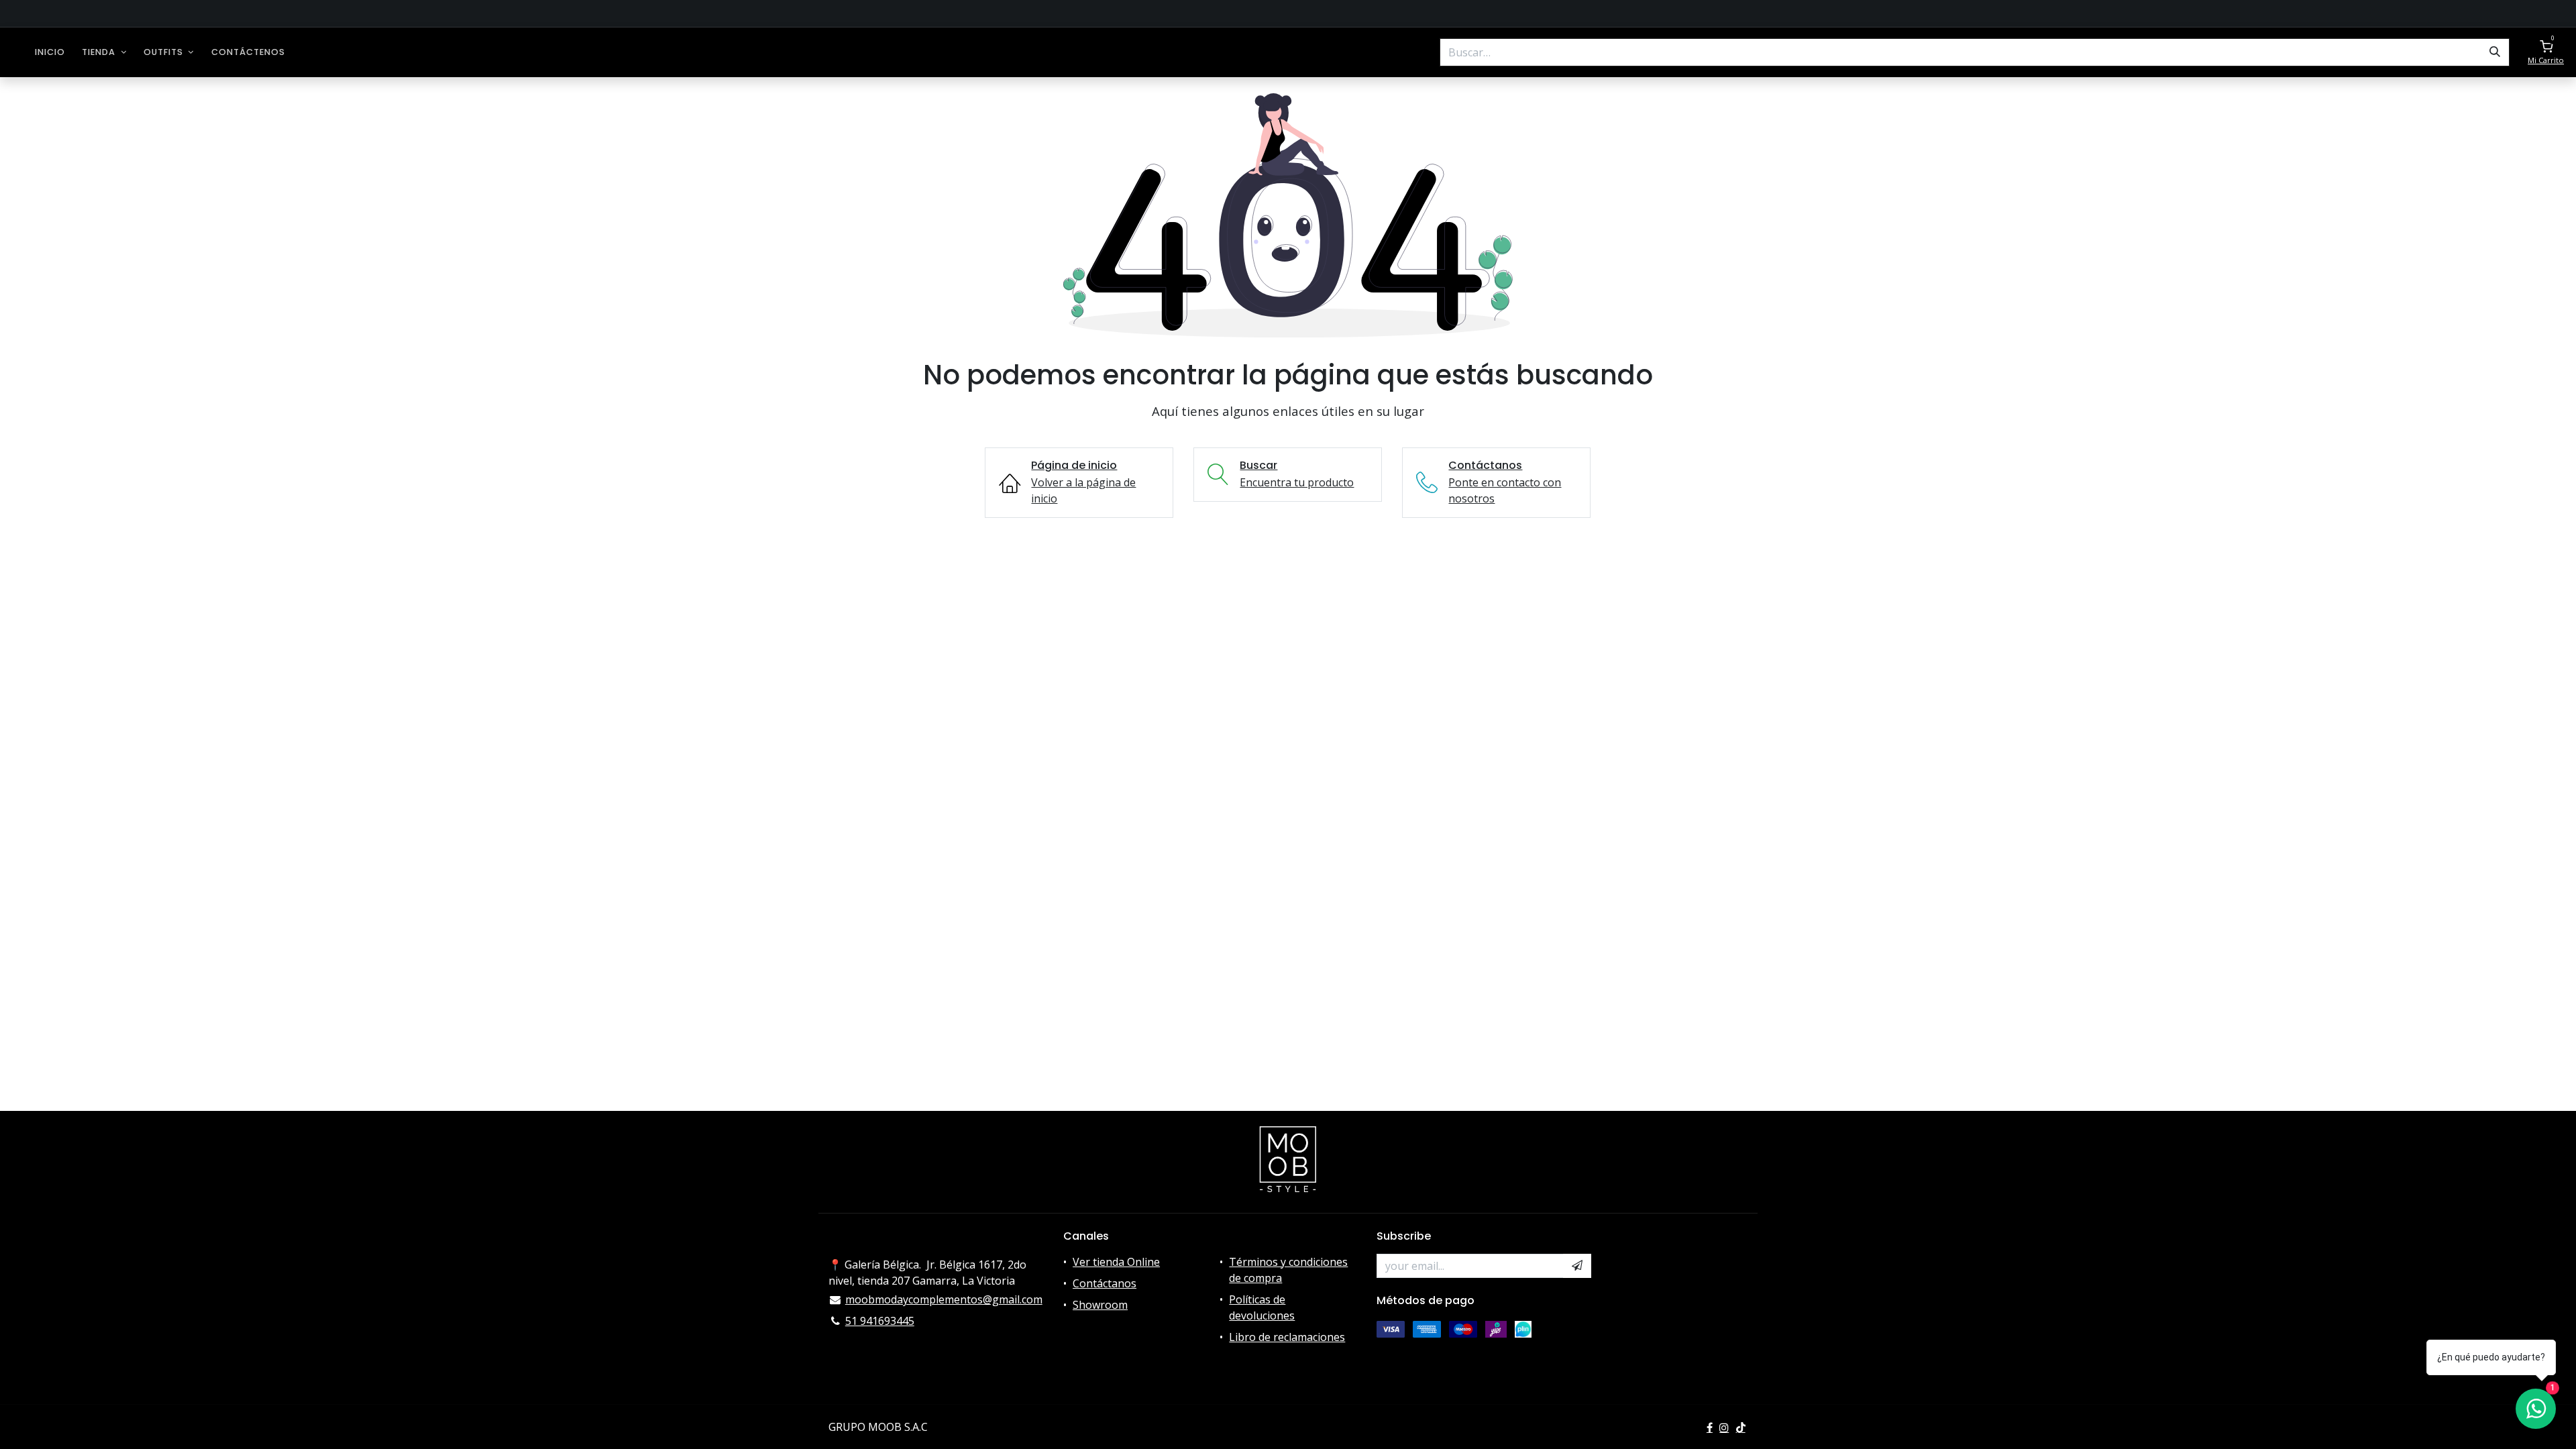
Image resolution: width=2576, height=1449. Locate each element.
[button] (1577, 1266)
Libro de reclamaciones (1287, 1337)
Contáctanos (1105, 1283)
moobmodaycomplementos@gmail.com (944, 1299)
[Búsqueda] (2495, 52)
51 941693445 (880, 1321)
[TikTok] (1741, 1428)
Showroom (1100, 1305)
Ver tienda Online (1116, 1262)
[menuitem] (50, 52)
